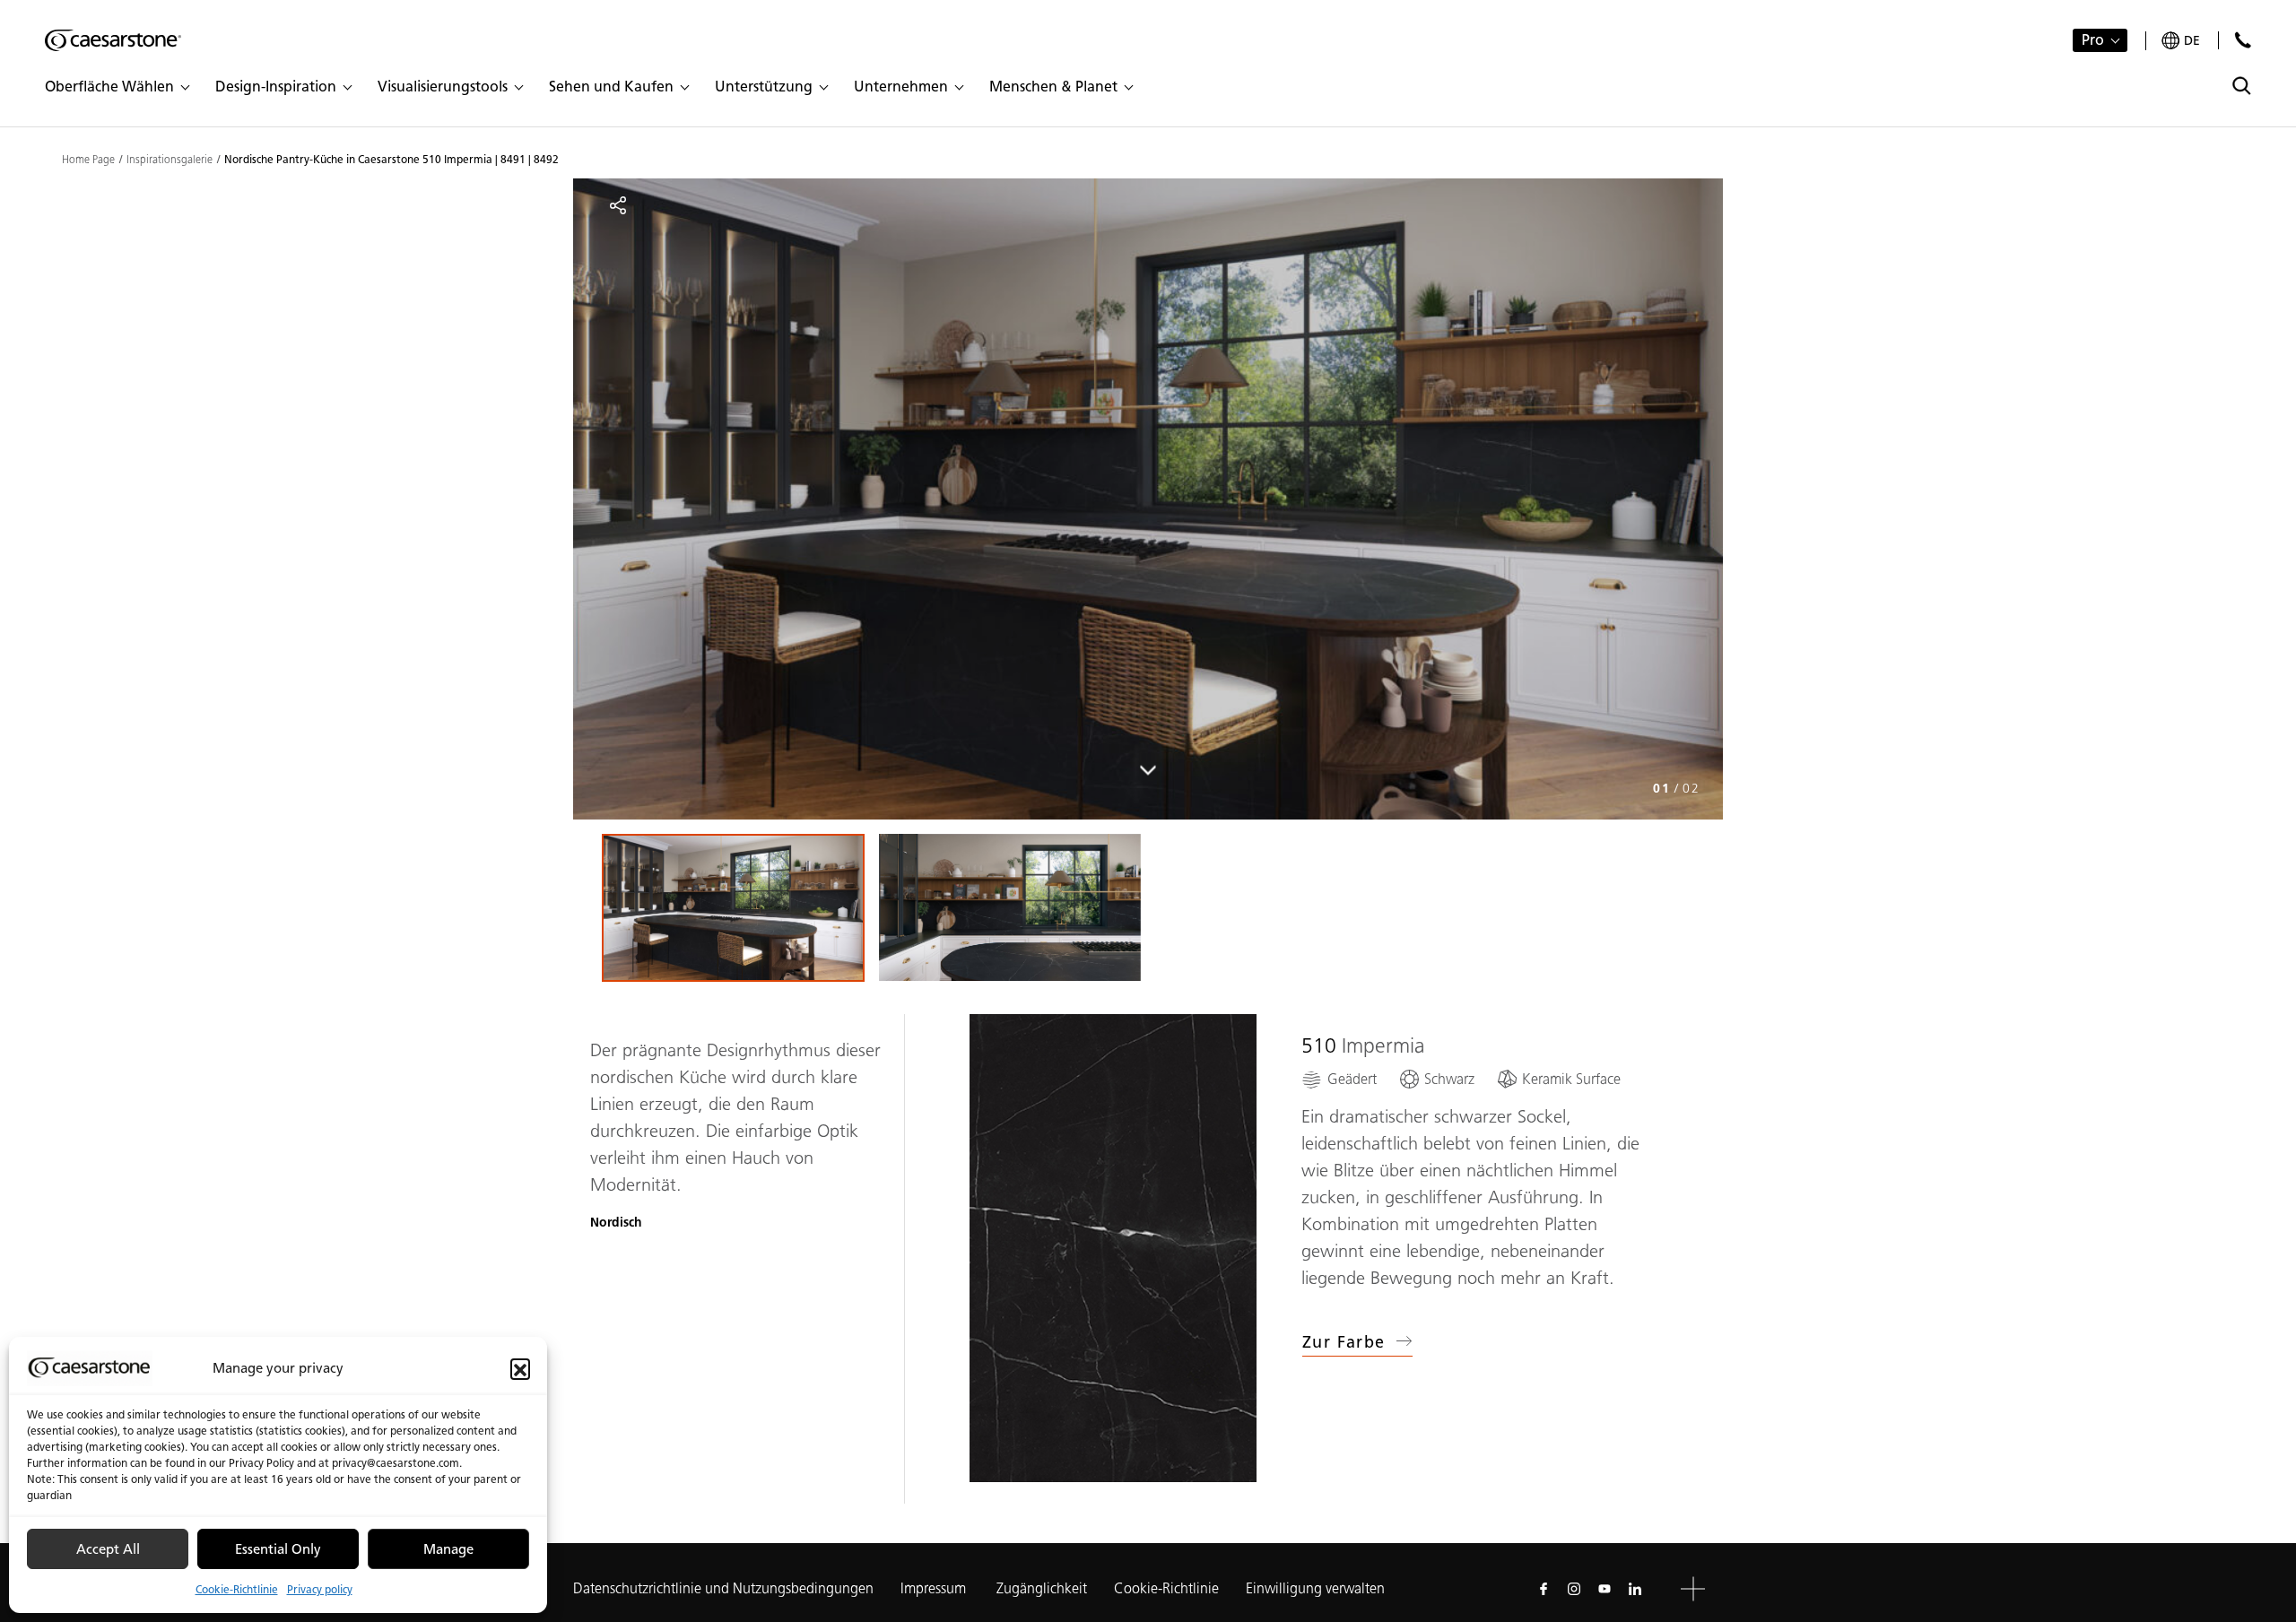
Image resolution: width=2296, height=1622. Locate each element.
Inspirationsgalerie (170, 160)
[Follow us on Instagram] (1574, 1589)
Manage (448, 1549)
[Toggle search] (2242, 86)
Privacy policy (320, 1589)
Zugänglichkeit (1042, 1588)
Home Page (88, 160)
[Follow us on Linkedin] (1635, 1589)
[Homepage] (113, 40)
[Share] (618, 205)
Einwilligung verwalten (1315, 1588)
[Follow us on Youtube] (1605, 1589)
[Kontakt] (2243, 40)
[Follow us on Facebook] (1544, 1589)
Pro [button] (2093, 40)
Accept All (108, 1549)
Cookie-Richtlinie (237, 1589)
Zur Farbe (1344, 1342)
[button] (520, 1368)
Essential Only (278, 1549)
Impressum (935, 1588)
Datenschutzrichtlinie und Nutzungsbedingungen (723, 1588)
